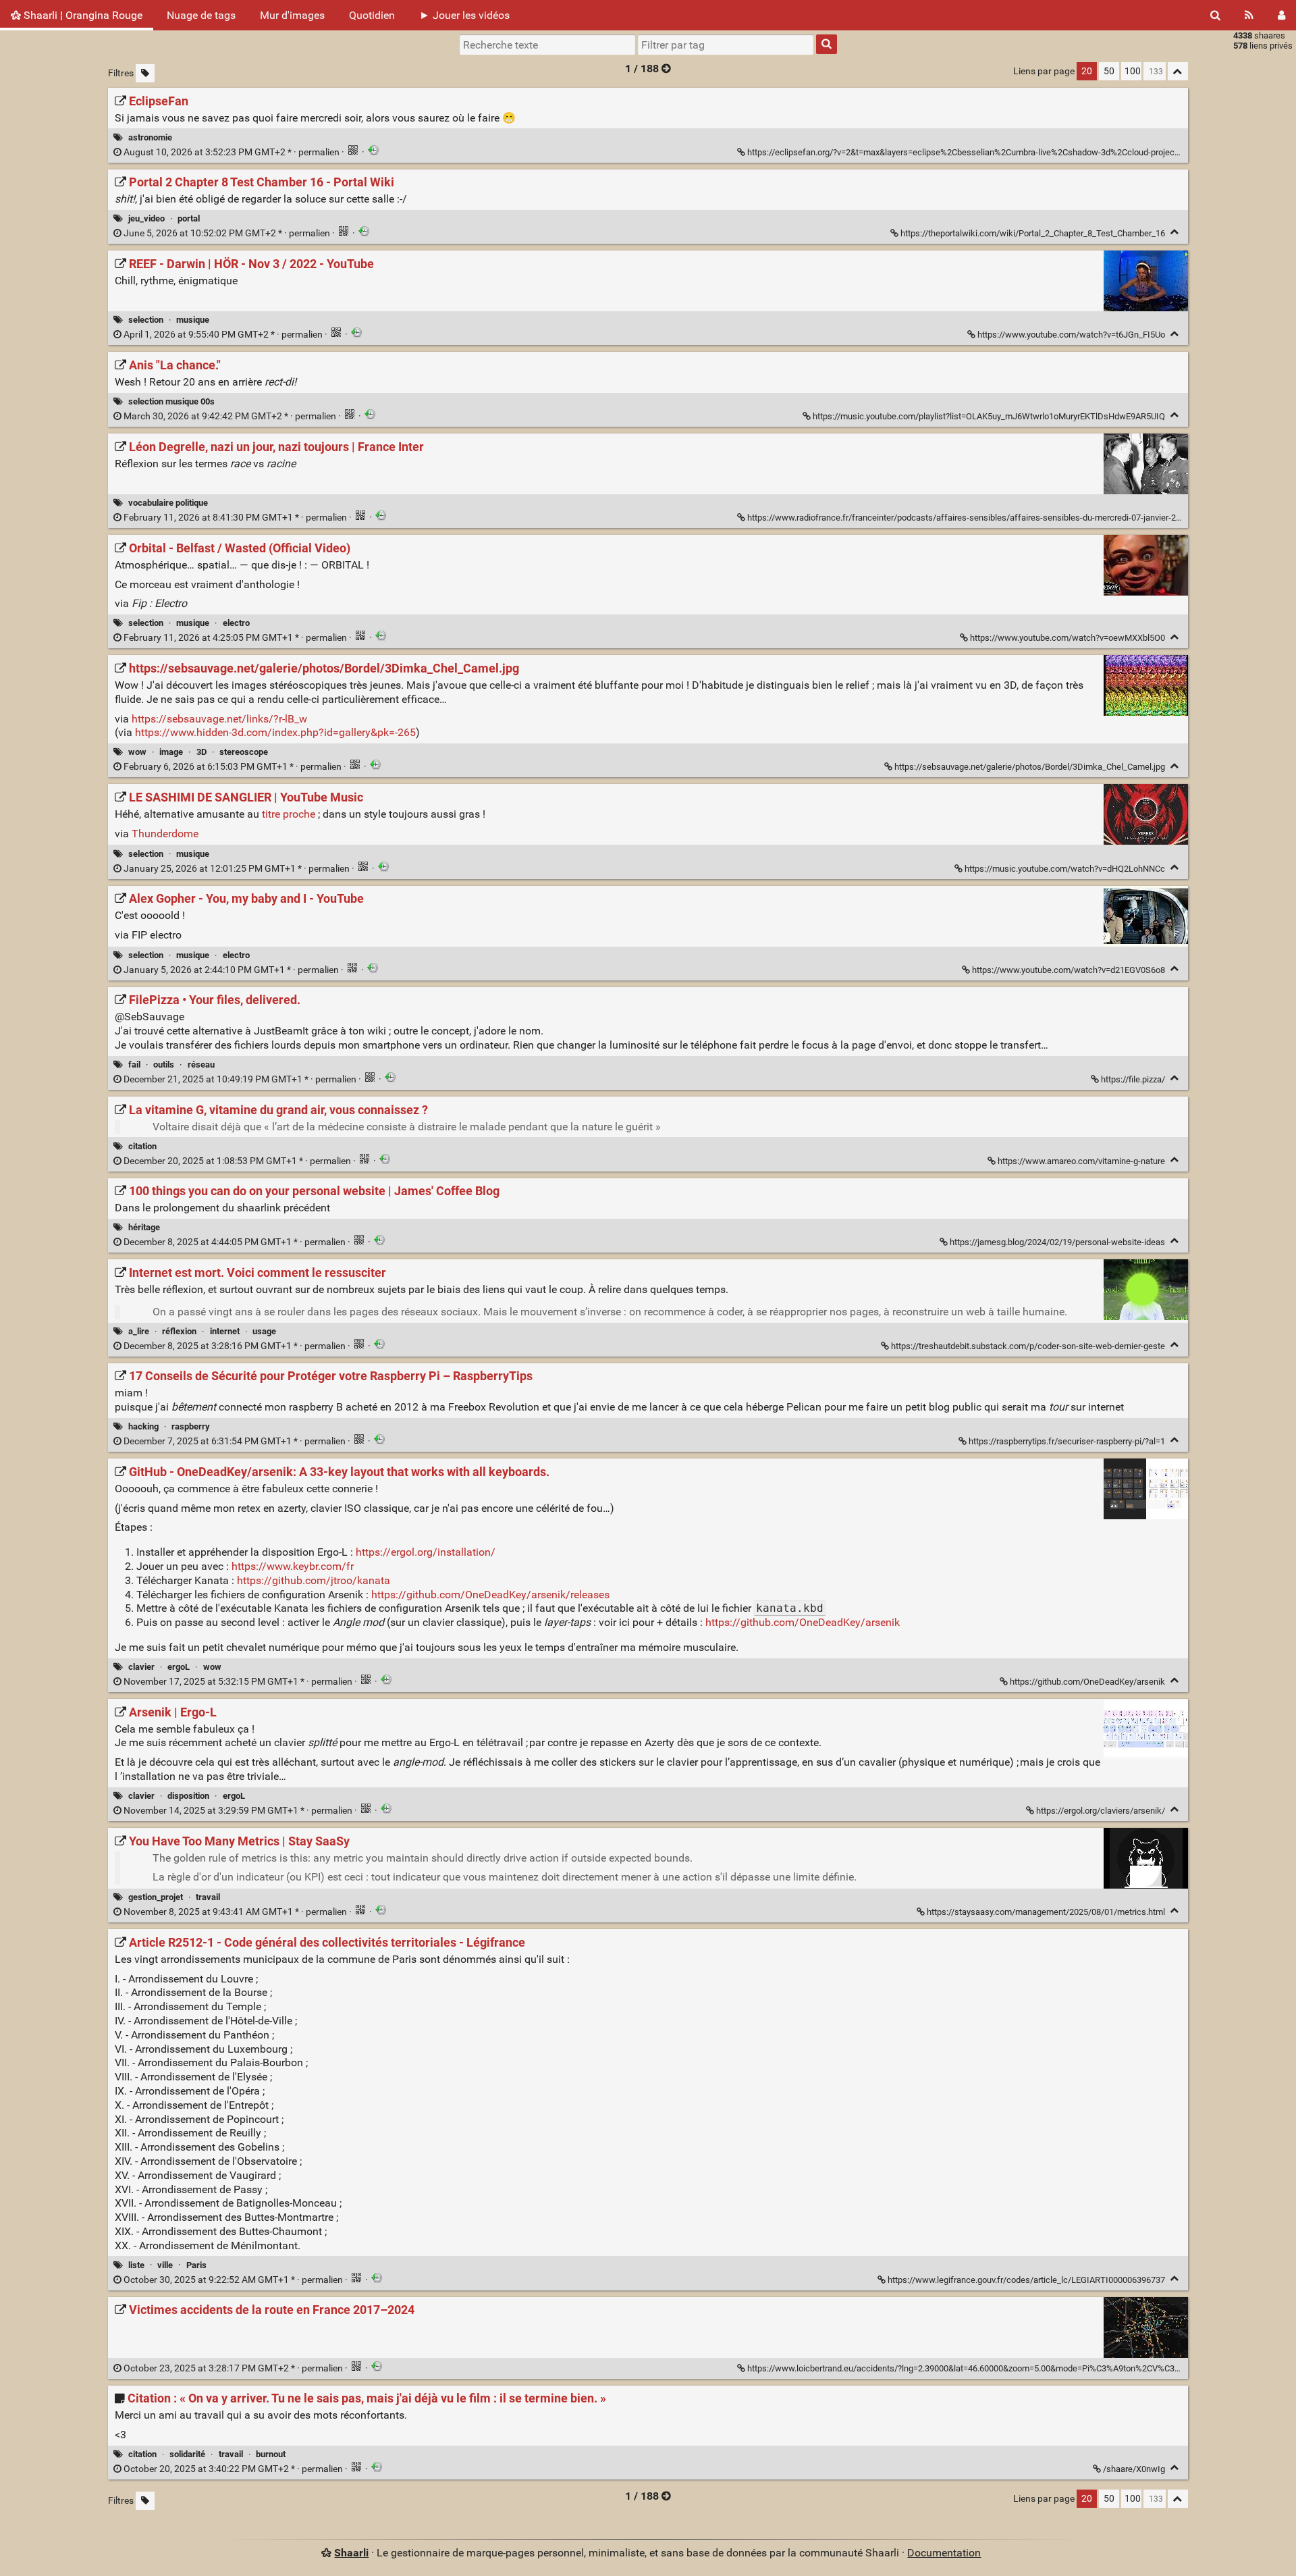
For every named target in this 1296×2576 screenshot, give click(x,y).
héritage (144, 1227)
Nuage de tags (201, 15)
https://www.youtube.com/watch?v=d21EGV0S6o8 (1069, 970)
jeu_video (146, 218)
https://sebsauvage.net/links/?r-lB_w (219, 719)
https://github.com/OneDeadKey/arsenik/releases (490, 1595)
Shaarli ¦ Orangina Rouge (82, 15)
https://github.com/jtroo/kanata (314, 1580)
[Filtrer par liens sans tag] (145, 73)
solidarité (187, 2454)
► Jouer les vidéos (464, 15)
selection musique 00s (171, 401)
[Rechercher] (1215, 15)
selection (146, 320)
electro (236, 623)
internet (225, 1331)
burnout (271, 2454)
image (171, 752)
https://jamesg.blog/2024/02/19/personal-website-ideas (1057, 1242)
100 (1133, 71)
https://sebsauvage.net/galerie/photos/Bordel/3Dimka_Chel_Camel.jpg (1030, 767)
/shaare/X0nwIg (1134, 2469)
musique (193, 320)
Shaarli (351, 2553)
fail (134, 1064)
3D (201, 752)
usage (264, 1331)
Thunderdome (165, 834)
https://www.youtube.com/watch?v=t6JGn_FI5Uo (1071, 335)
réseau (201, 1064)
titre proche (289, 814)
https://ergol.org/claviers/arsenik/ (1101, 1811)
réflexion (179, 1331)
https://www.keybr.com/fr (293, 1566)
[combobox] (726, 45)
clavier (141, 1667)
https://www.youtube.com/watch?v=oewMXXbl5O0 (1068, 638)
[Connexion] (1281, 15)
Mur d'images (292, 15)
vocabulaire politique (168, 503)
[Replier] (1175, 232)
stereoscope (244, 752)
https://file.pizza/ (1133, 1079)
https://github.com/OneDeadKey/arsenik (803, 1622)
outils (164, 1064)
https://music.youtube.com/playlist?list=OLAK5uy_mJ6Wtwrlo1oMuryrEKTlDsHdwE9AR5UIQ (989, 416)
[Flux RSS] (1249, 15)
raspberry (191, 1426)
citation (142, 1146)
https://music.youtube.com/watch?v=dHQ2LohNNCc (1065, 869)
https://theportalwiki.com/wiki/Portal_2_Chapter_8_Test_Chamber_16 (1033, 233)
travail (208, 1897)
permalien (232, 152)
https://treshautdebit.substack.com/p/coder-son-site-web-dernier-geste (1028, 1346)
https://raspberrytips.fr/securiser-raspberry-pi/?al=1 (1067, 1441)
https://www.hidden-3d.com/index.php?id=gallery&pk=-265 (275, 732)
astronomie (150, 137)
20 (1087, 71)
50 (1109, 71)
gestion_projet (156, 1897)
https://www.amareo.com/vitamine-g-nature (1081, 1161)
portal (189, 218)
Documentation (944, 2553)
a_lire (139, 1331)
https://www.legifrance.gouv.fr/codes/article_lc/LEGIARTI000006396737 (1026, 2280)
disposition (188, 1796)
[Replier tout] (1178, 71)
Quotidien (372, 15)
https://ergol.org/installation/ (426, 1552)
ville (165, 2265)
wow (137, 752)
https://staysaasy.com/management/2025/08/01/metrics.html (1046, 1912)
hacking (143, 1426)
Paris (196, 2265)
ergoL (179, 1667)
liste (136, 2265)
